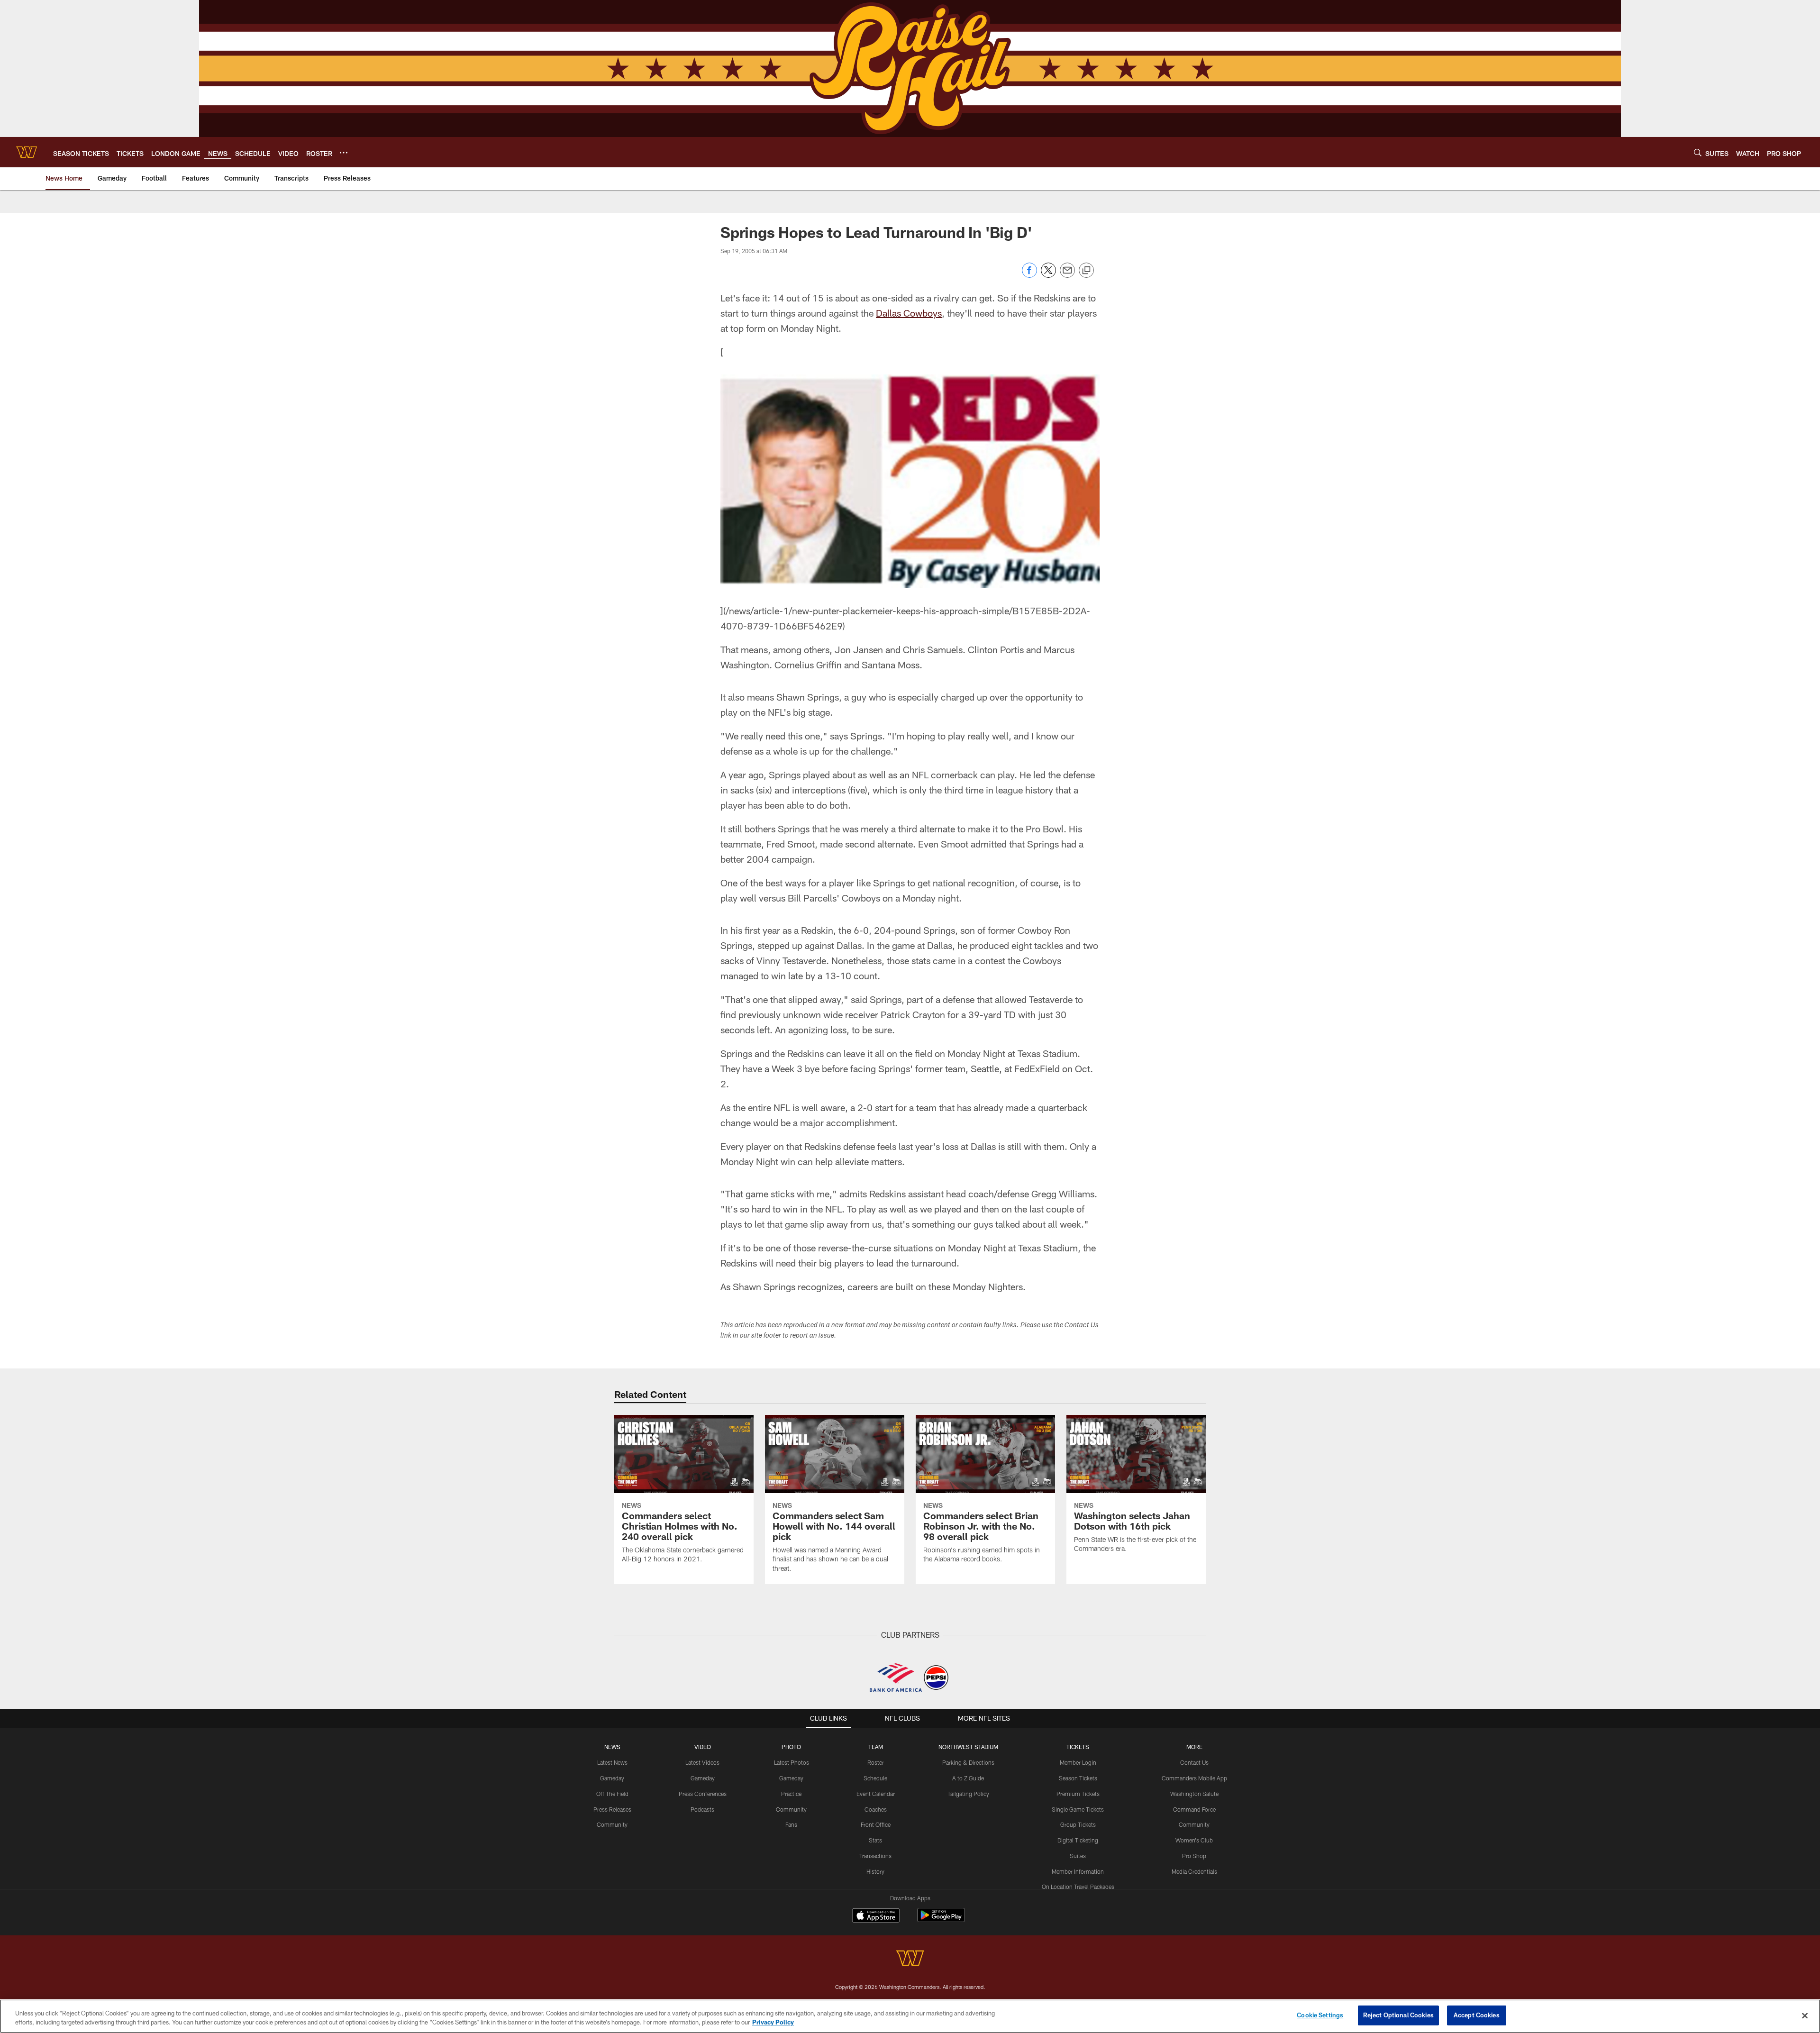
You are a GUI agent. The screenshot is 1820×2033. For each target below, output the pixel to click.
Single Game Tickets (1078, 1809)
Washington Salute (1194, 1794)
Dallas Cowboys (909, 313)
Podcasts (702, 1809)
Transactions (875, 1856)
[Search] (1698, 152)
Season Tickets (1078, 1778)
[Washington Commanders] (910, 1959)
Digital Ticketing (1078, 1840)
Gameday (612, 1778)
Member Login (1078, 1762)
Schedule (875, 1778)
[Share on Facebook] (1029, 275)
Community (612, 1824)
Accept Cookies (1477, 2015)
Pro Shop (1194, 1856)
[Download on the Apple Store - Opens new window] (876, 1916)
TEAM (876, 1747)
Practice (791, 1794)
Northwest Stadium (968, 1747)
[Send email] (1067, 275)
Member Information (1078, 1871)
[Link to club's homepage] (27, 152)
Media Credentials (1194, 1871)
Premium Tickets (1078, 1794)
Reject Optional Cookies (1398, 2015)
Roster (876, 1762)
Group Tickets (1078, 1824)
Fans (791, 1824)
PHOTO (791, 1747)
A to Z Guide (968, 1778)
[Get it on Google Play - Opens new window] (941, 1920)
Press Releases (612, 1809)
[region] (910, 2016)
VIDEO (703, 1747)
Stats (875, 1840)
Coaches (876, 1809)
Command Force (1194, 1809)
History (875, 1871)
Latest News (612, 1762)
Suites (1078, 1856)
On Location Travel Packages (1078, 1887)
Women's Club (1194, 1840)
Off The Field (612, 1794)
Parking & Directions (968, 1762)
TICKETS (1078, 1747)
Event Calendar (876, 1794)
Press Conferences (703, 1794)
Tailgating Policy (968, 1794)
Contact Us (1194, 1762)
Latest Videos (702, 1762)
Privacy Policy (773, 2023)
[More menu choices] (344, 153)
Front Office (876, 1824)
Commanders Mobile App (1194, 1778)
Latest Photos (792, 1762)
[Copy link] (1086, 271)
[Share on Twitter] (1048, 275)
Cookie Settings (1320, 2015)
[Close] (1805, 2015)
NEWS (612, 1747)
